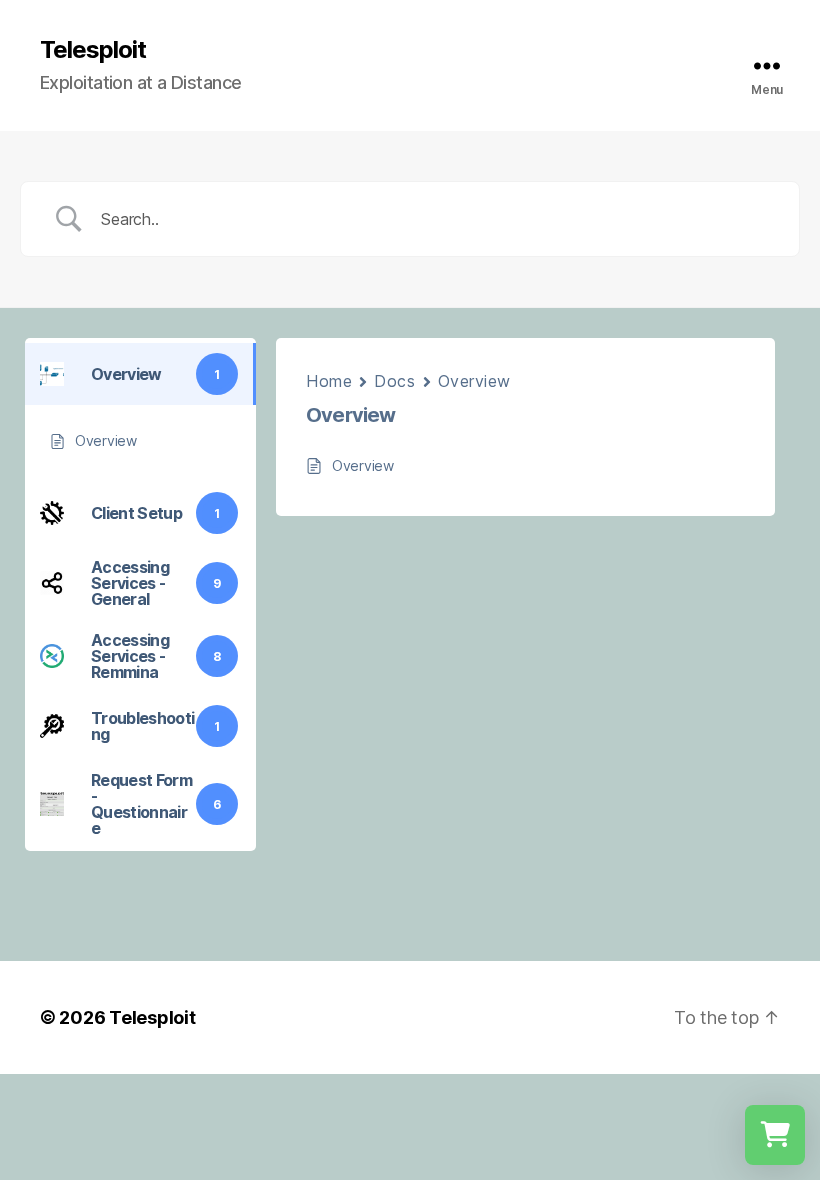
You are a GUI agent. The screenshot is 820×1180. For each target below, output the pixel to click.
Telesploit (93, 50)
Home (329, 381)
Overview (474, 381)
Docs (394, 381)
